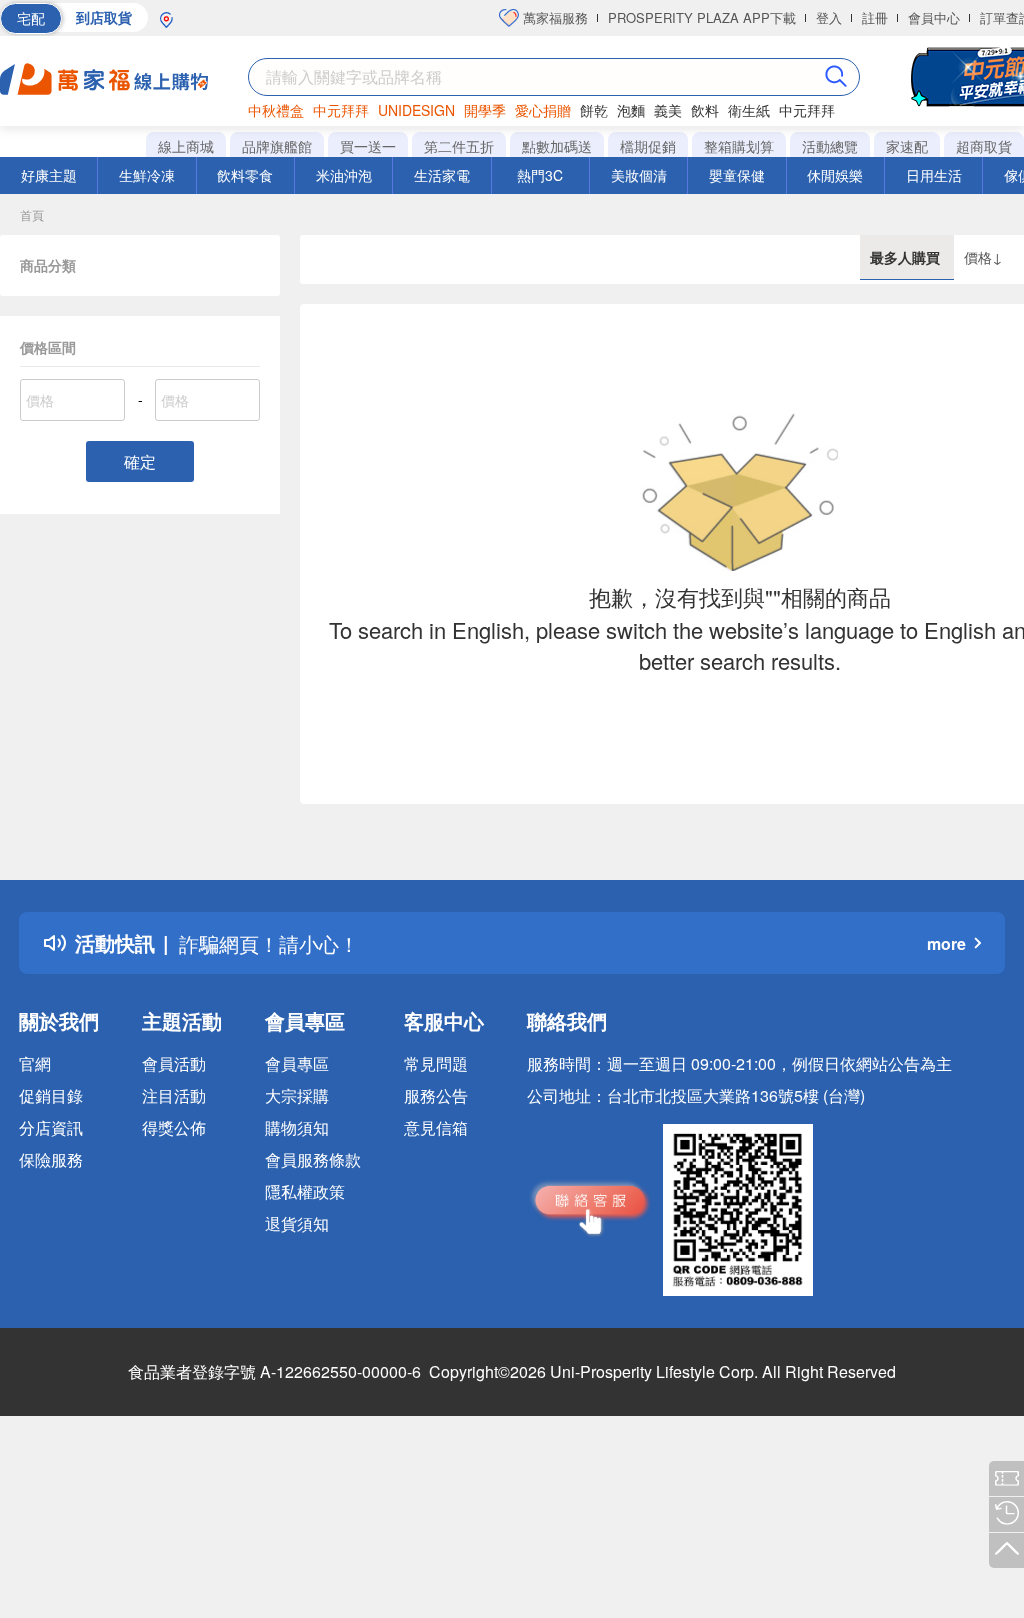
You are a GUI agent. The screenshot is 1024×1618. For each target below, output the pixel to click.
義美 (668, 110)
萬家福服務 (553, 17)
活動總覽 (830, 146)
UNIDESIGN (416, 110)
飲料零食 (245, 175)
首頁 (32, 214)
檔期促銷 (648, 146)
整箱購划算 (739, 146)
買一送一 (368, 146)
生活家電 (442, 175)
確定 (140, 461)
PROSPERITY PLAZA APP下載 (702, 17)
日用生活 (934, 175)
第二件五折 (459, 146)
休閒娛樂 (835, 175)
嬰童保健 (737, 175)
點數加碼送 (557, 146)
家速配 (907, 146)
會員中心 (934, 17)
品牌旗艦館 (277, 146)
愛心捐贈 (543, 110)
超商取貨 (984, 146)
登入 (829, 17)
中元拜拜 (341, 110)
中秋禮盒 (276, 110)
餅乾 (594, 110)
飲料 (705, 110)
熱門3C (540, 175)
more (946, 943)
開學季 (485, 110)
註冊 (875, 17)
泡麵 (631, 110)
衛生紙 (749, 110)
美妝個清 (639, 175)
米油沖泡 (344, 175)
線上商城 (186, 146)
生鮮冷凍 (147, 175)
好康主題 (49, 175)
